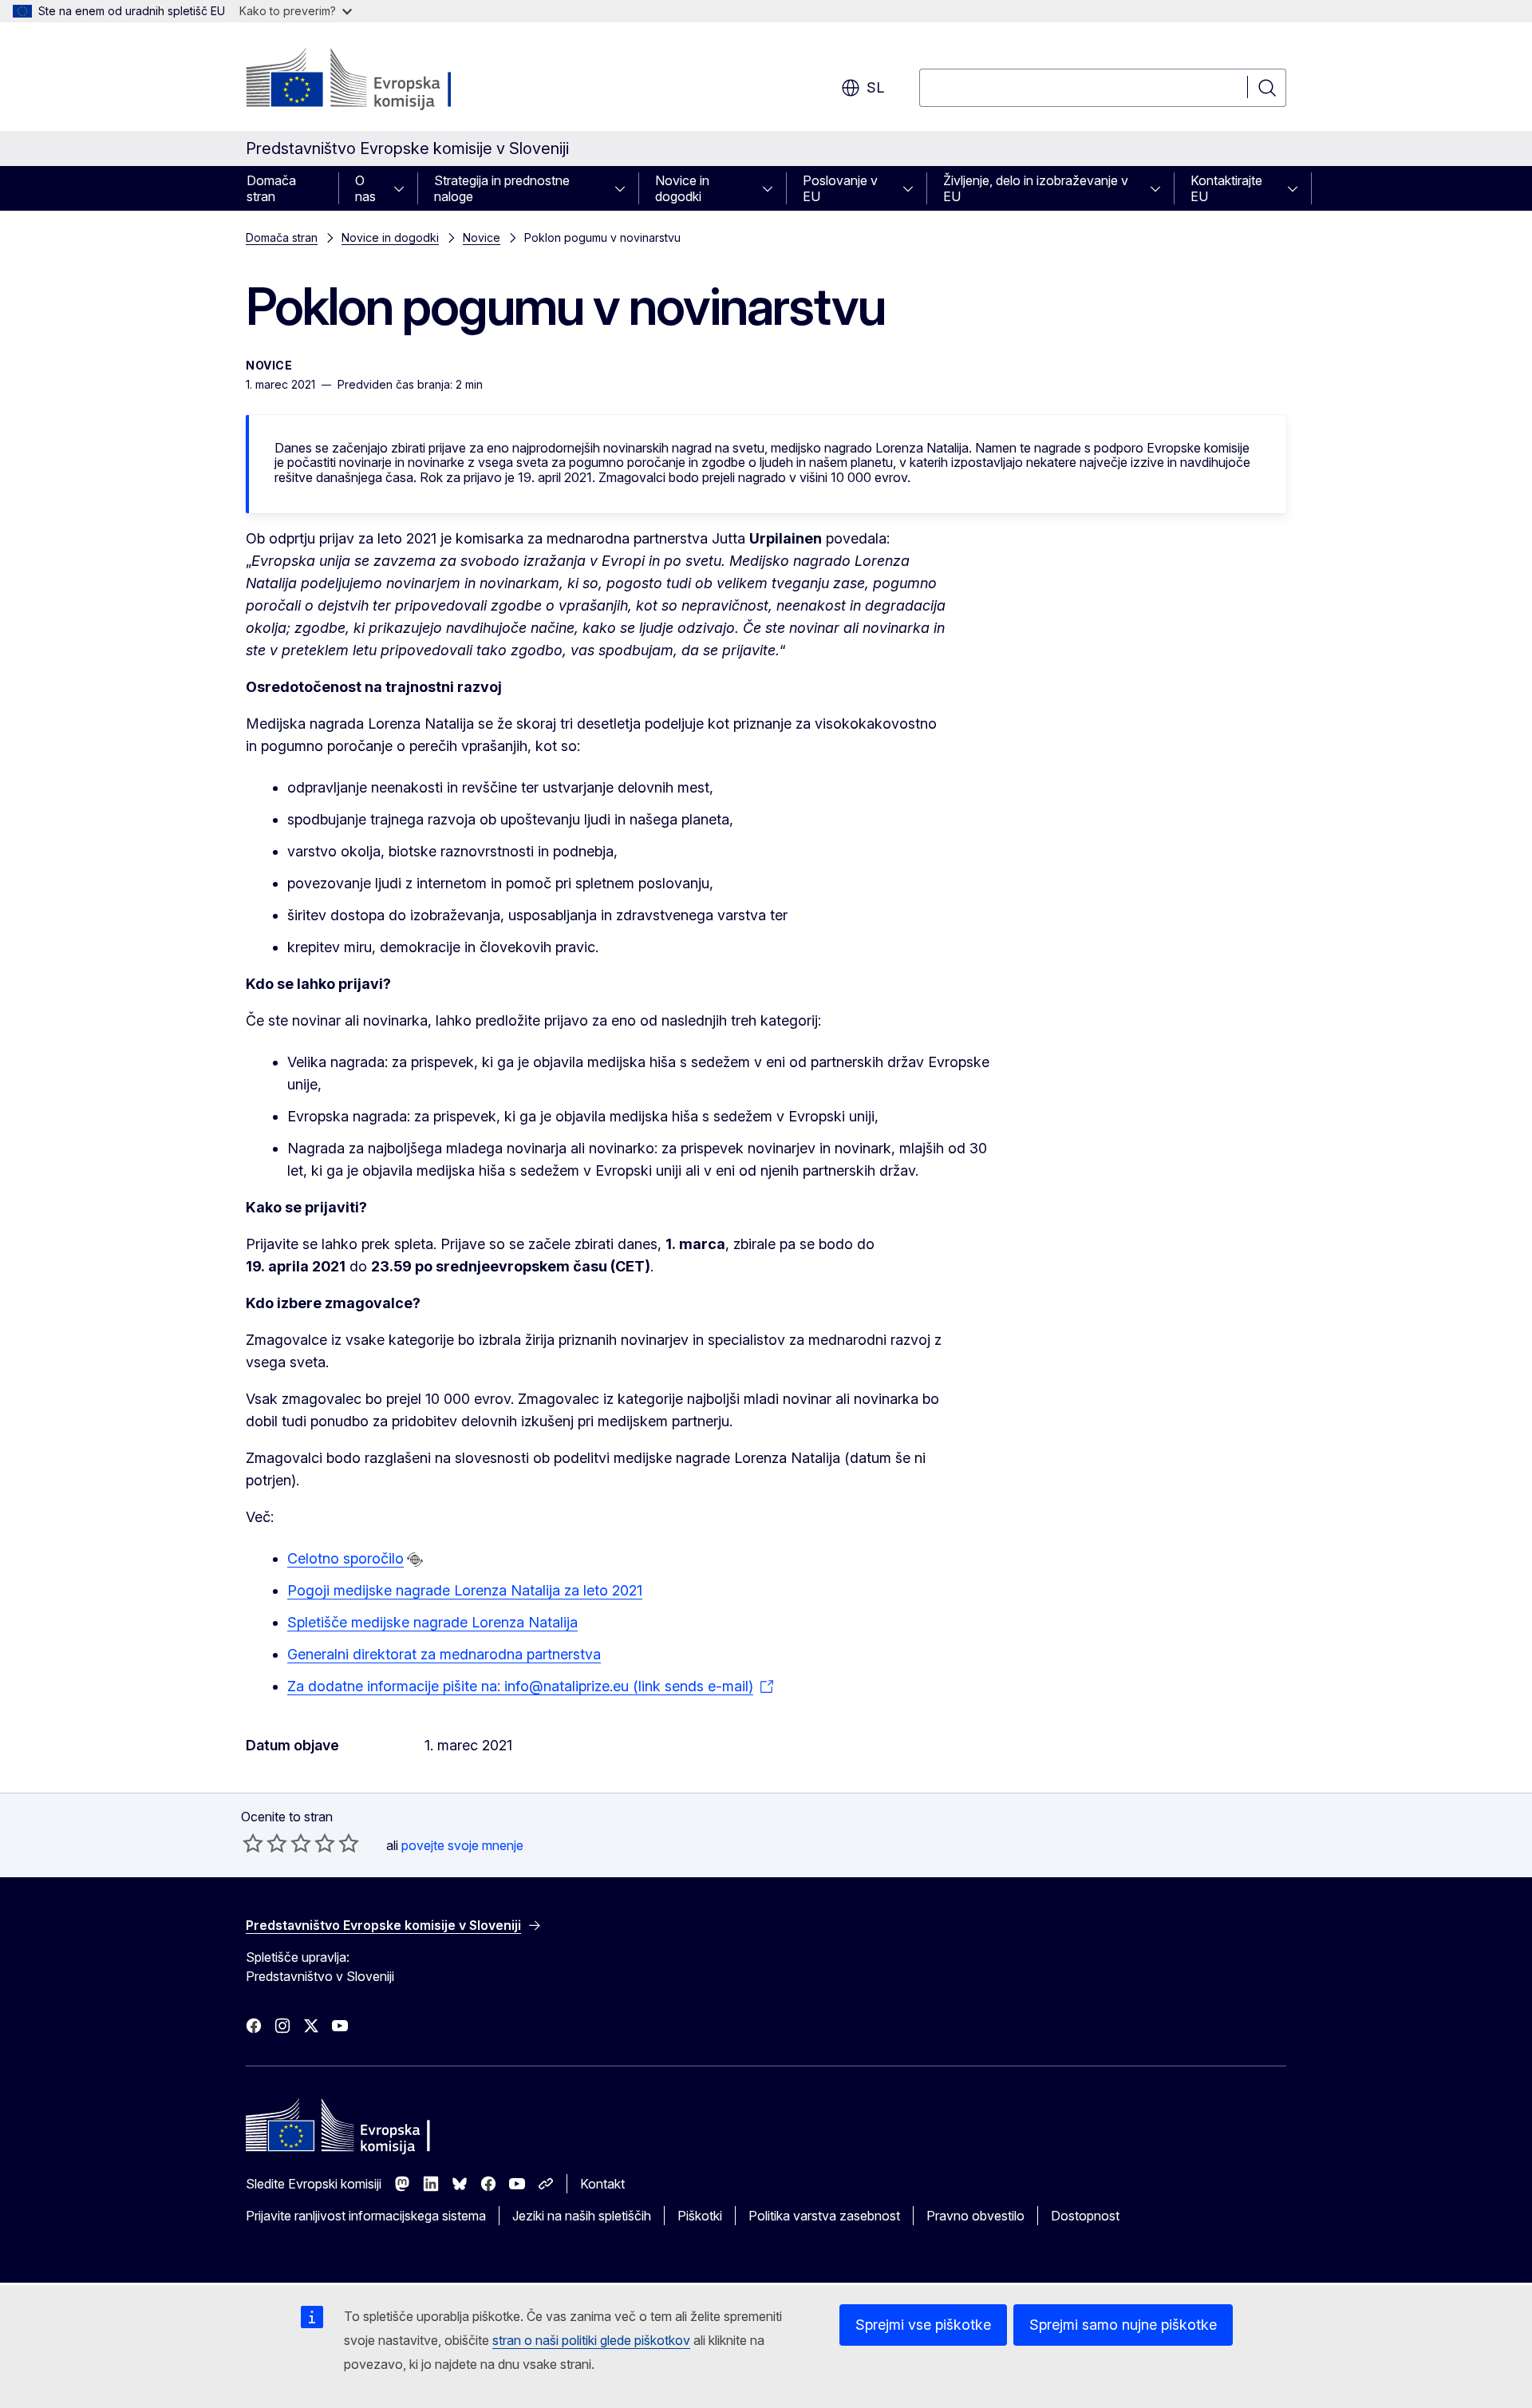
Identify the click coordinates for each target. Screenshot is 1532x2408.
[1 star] (253, 1843)
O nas (365, 188)
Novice (482, 237)
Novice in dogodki (682, 188)
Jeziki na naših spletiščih (582, 2216)
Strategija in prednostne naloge (502, 188)
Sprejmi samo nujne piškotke (1123, 2325)
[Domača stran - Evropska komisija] (375, 80)
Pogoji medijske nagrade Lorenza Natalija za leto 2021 (465, 1590)
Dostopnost (1085, 2216)
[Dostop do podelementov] (404, 188)
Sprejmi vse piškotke (923, 2325)
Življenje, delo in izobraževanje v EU (1036, 188)
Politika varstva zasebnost (824, 2216)
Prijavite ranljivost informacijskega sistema (366, 2216)
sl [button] (875, 87)
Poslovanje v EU (840, 188)
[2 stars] (265, 1843)
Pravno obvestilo (975, 2216)
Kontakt (602, 2184)
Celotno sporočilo (345, 1558)
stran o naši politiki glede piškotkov (591, 2340)
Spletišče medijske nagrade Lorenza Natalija (432, 1622)
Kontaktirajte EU (1226, 188)
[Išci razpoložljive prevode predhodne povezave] (415, 1560)
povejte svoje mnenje (462, 1845)
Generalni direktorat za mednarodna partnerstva (444, 1654)
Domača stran (271, 188)
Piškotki (700, 2216)
